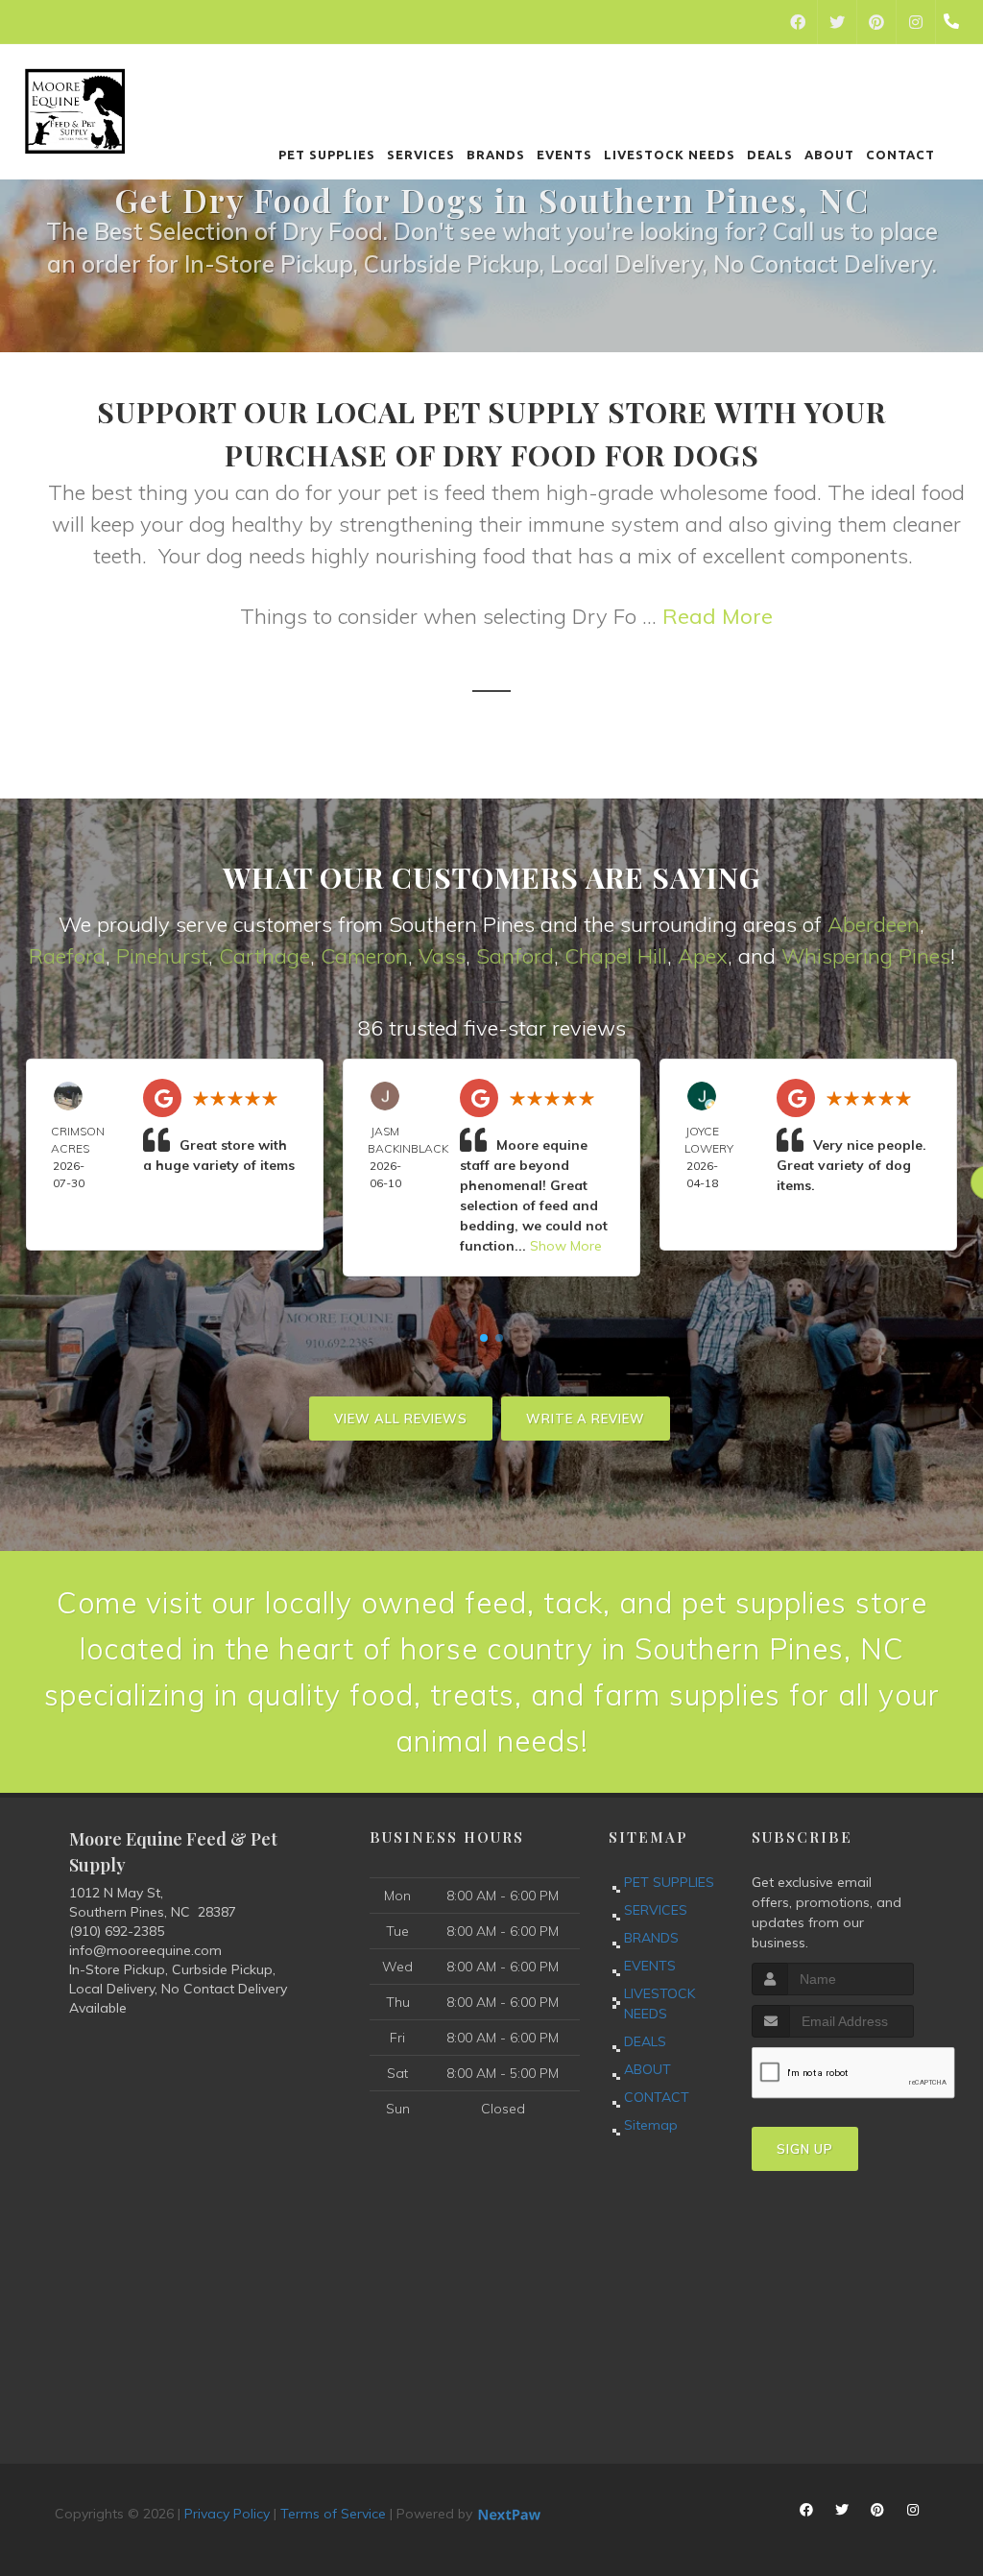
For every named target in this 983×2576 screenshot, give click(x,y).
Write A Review (586, 1419)
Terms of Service (333, 2514)
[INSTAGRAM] (916, 22)
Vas (437, 956)
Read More (718, 616)
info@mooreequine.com (145, 1950)
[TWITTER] (837, 22)
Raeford (67, 956)
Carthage (264, 956)
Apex (703, 956)
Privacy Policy (227, 2514)
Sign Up (805, 2149)
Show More (566, 1246)
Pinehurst (162, 956)
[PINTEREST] (876, 22)
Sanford (515, 956)
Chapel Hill (616, 956)
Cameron (364, 956)
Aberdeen (874, 924)
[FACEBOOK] (798, 22)
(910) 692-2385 (117, 1931)
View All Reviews (401, 1419)
